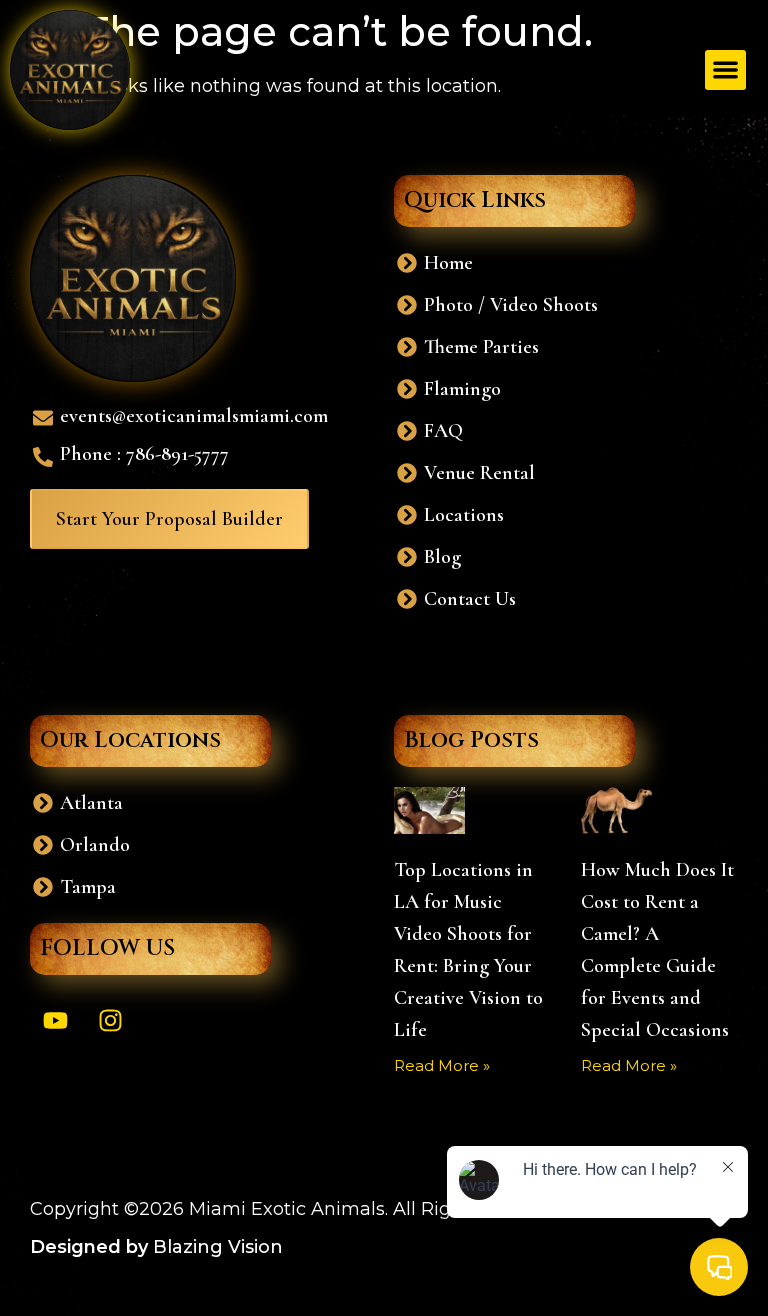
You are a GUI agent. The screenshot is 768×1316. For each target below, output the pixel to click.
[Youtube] (55, 1020)
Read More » (442, 1065)
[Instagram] (110, 1020)
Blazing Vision (218, 1247)
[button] (725, 70)
